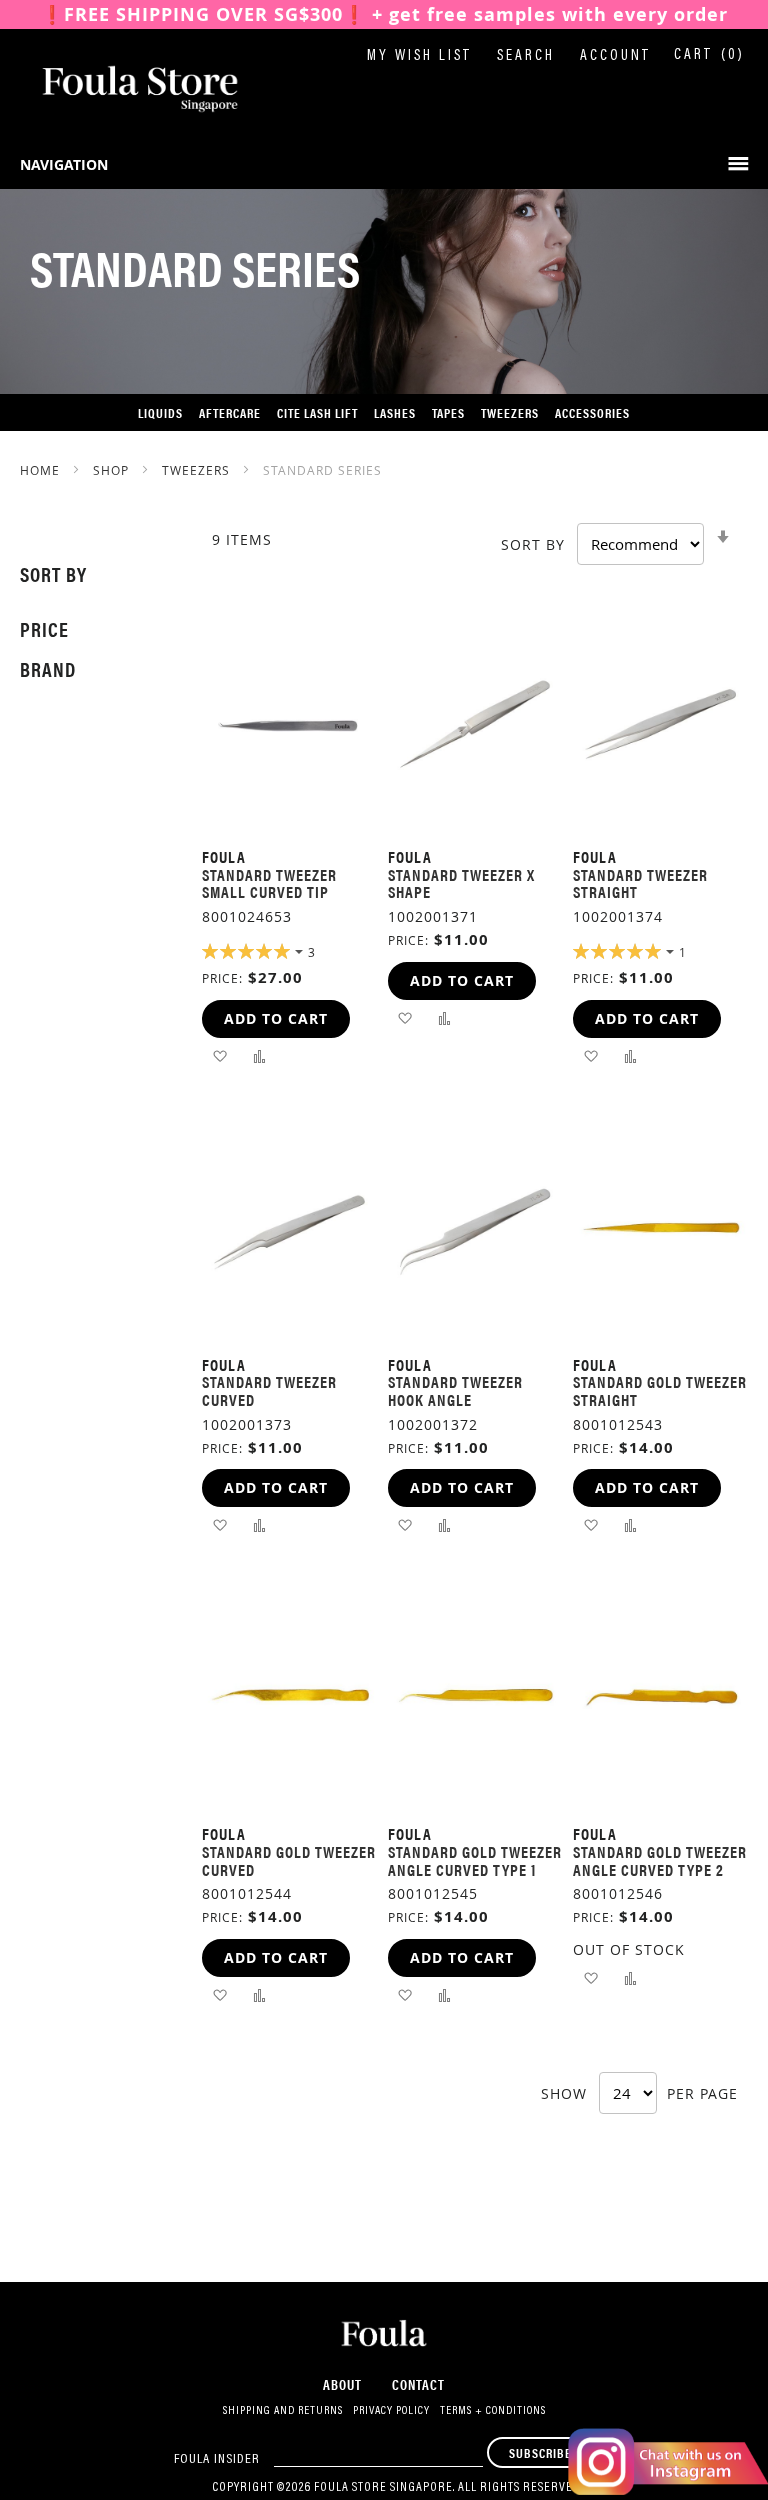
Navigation (64, 164)
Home (42, 470)
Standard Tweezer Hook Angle (455, 1390)
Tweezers (198, 470)
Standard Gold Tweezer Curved (289, 1860)
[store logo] (120, 89)
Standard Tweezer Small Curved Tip (269, 883)
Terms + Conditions (493, 2411)
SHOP (113, 470)
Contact (418, 2384)
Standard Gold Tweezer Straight (660, 1390)
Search (526, 56)
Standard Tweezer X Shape (461, 883)
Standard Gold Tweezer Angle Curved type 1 (475, 1860)
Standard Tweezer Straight (640, 883)
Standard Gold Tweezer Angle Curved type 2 (660, 1860)
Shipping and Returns (283, 2411)
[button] (219, 1055)
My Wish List (419, 56)
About (342, 2384)
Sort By (533, 544)
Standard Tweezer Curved (269, 1390)
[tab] (91, 574)
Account (615, 56)
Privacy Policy (391, 2411)
